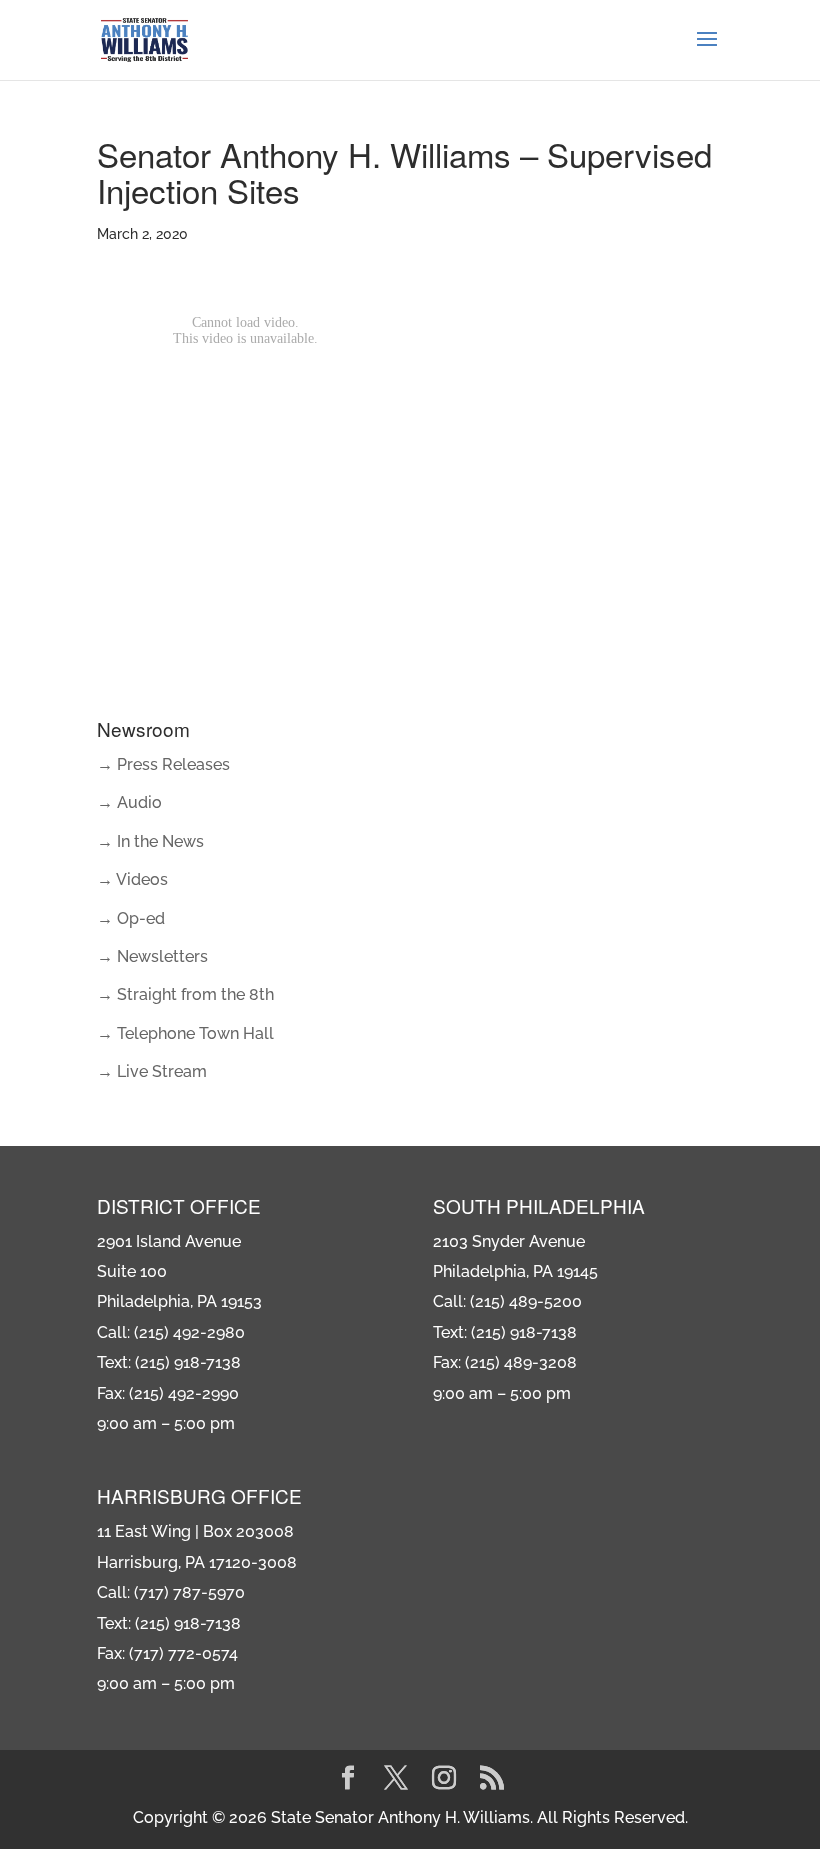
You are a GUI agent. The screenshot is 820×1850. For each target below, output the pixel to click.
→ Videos (132, 879)
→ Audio (129, 802)
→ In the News (150, 841)
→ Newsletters (152, 956)
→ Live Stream (152, 1071)
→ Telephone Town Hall (185, 1033)
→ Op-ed (131, 918)
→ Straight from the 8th (185, 994)
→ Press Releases (163, 764)
